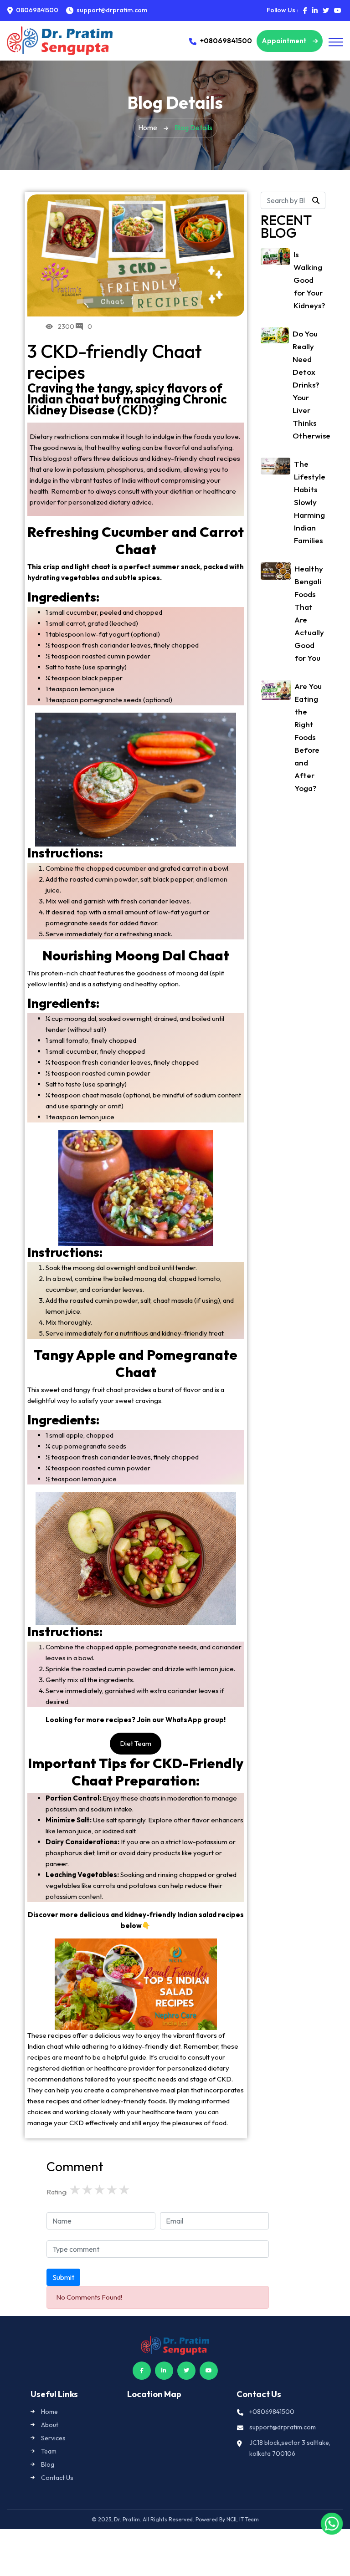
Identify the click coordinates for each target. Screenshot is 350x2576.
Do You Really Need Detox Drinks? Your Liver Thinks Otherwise (311, 385)
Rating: (57, 2192)
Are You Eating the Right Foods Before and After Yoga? (308, 737)
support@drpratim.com (283, 2427)
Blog (48, 2464)
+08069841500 (226, 41)
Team (49, 2451)
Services (53, 2438)
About (50, 2425)
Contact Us (57, 2478)
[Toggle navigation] (336, 42)
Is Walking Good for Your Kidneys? (309, 280)
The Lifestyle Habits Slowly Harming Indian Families (310, 502)
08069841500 (36, 10)
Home (148, 128)
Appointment (285, 41)
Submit (63, 2277)
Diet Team (136, 1743)
